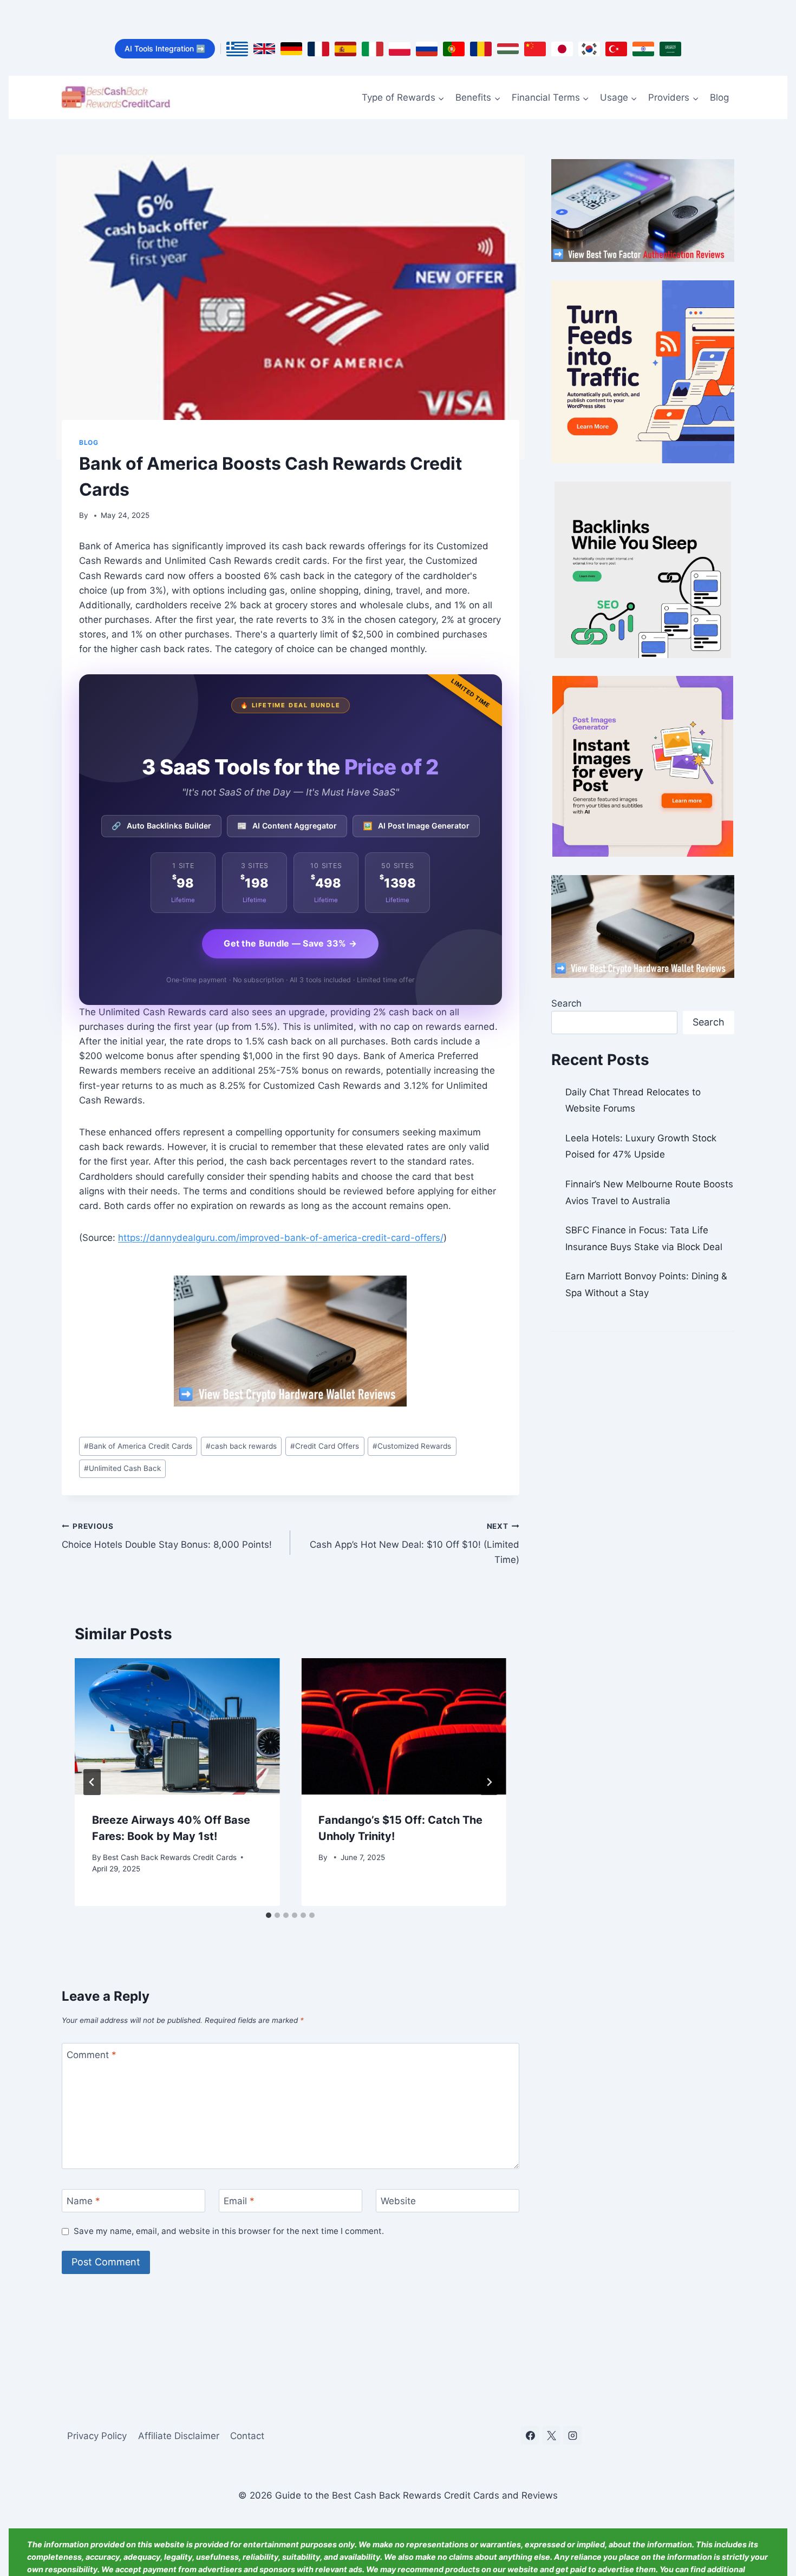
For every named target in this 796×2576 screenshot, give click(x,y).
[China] (535, 49)
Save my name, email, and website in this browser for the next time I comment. (229, 2231)
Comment (92, 2055)
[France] (318, 49)
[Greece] (237, 49)
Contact (247, 2436)
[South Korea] (589, 49)
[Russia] (427, 49)
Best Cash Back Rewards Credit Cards (170, 1857)
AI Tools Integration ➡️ (165, 48)
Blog (719, 97)
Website (398, 2201)
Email (239, 2201)
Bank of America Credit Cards (138, 1446)
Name (83, 2201)
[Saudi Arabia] (670, 49)
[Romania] (481, 49)
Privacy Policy (97, 2436)
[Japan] (562, 49)
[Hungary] (508, 49)
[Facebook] (530, 2435)
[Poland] (400, 49)
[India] (643, 49)
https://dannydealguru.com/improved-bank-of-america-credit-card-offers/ (281, 1238)
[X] (551, 2435)
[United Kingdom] (264, 49)
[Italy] (373, 49)
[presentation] (177, 1726)
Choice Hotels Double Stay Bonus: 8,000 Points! (167, 1536)
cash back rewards (241, 1446)
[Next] (489, 1782)
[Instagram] (572, 2435)
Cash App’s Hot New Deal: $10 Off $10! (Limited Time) (414, 1543)
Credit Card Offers (325, 1446)
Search (566, 1003)
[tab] (269, 1915)
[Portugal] (454, 49)
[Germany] (291, 49)
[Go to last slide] (92, 1782)
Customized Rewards (412, 1446)
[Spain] (345, 49)
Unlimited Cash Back (122, 1468)
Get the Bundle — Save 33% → (290, 943)
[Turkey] (616, 49)
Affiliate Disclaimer (179, 2436)
